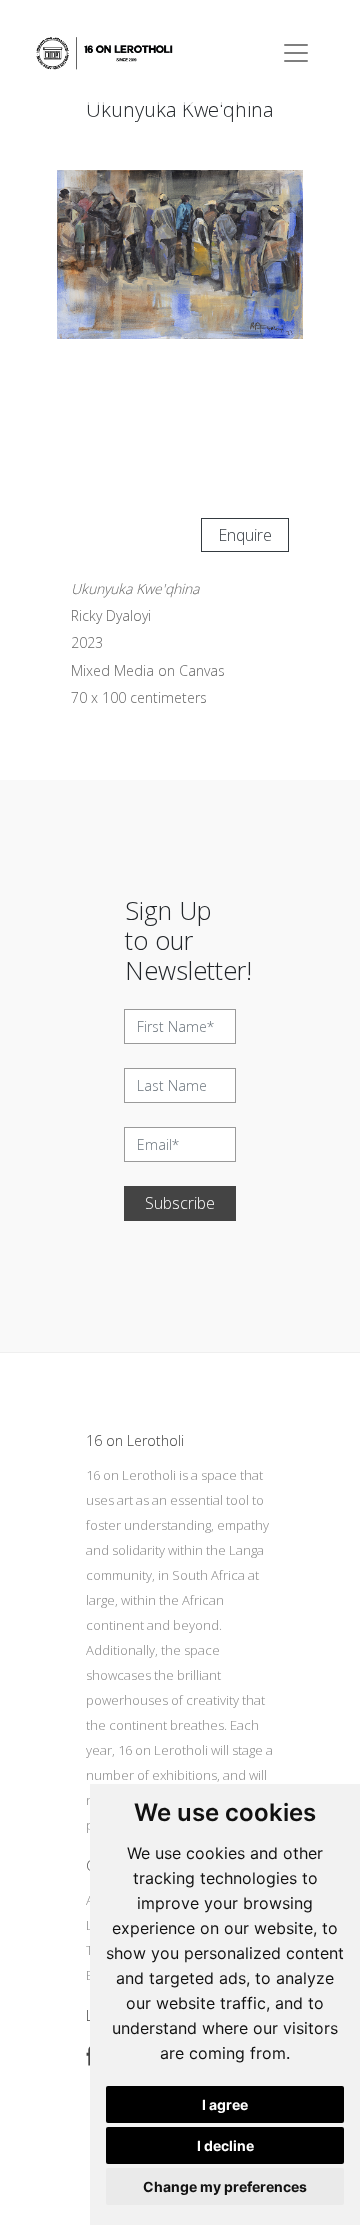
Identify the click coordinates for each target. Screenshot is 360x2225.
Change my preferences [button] (225, 2186)
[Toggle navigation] (296, 53)
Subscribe (180, 1203)
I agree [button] (225, 2104)
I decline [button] (225, 2145)
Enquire (245, 535)
